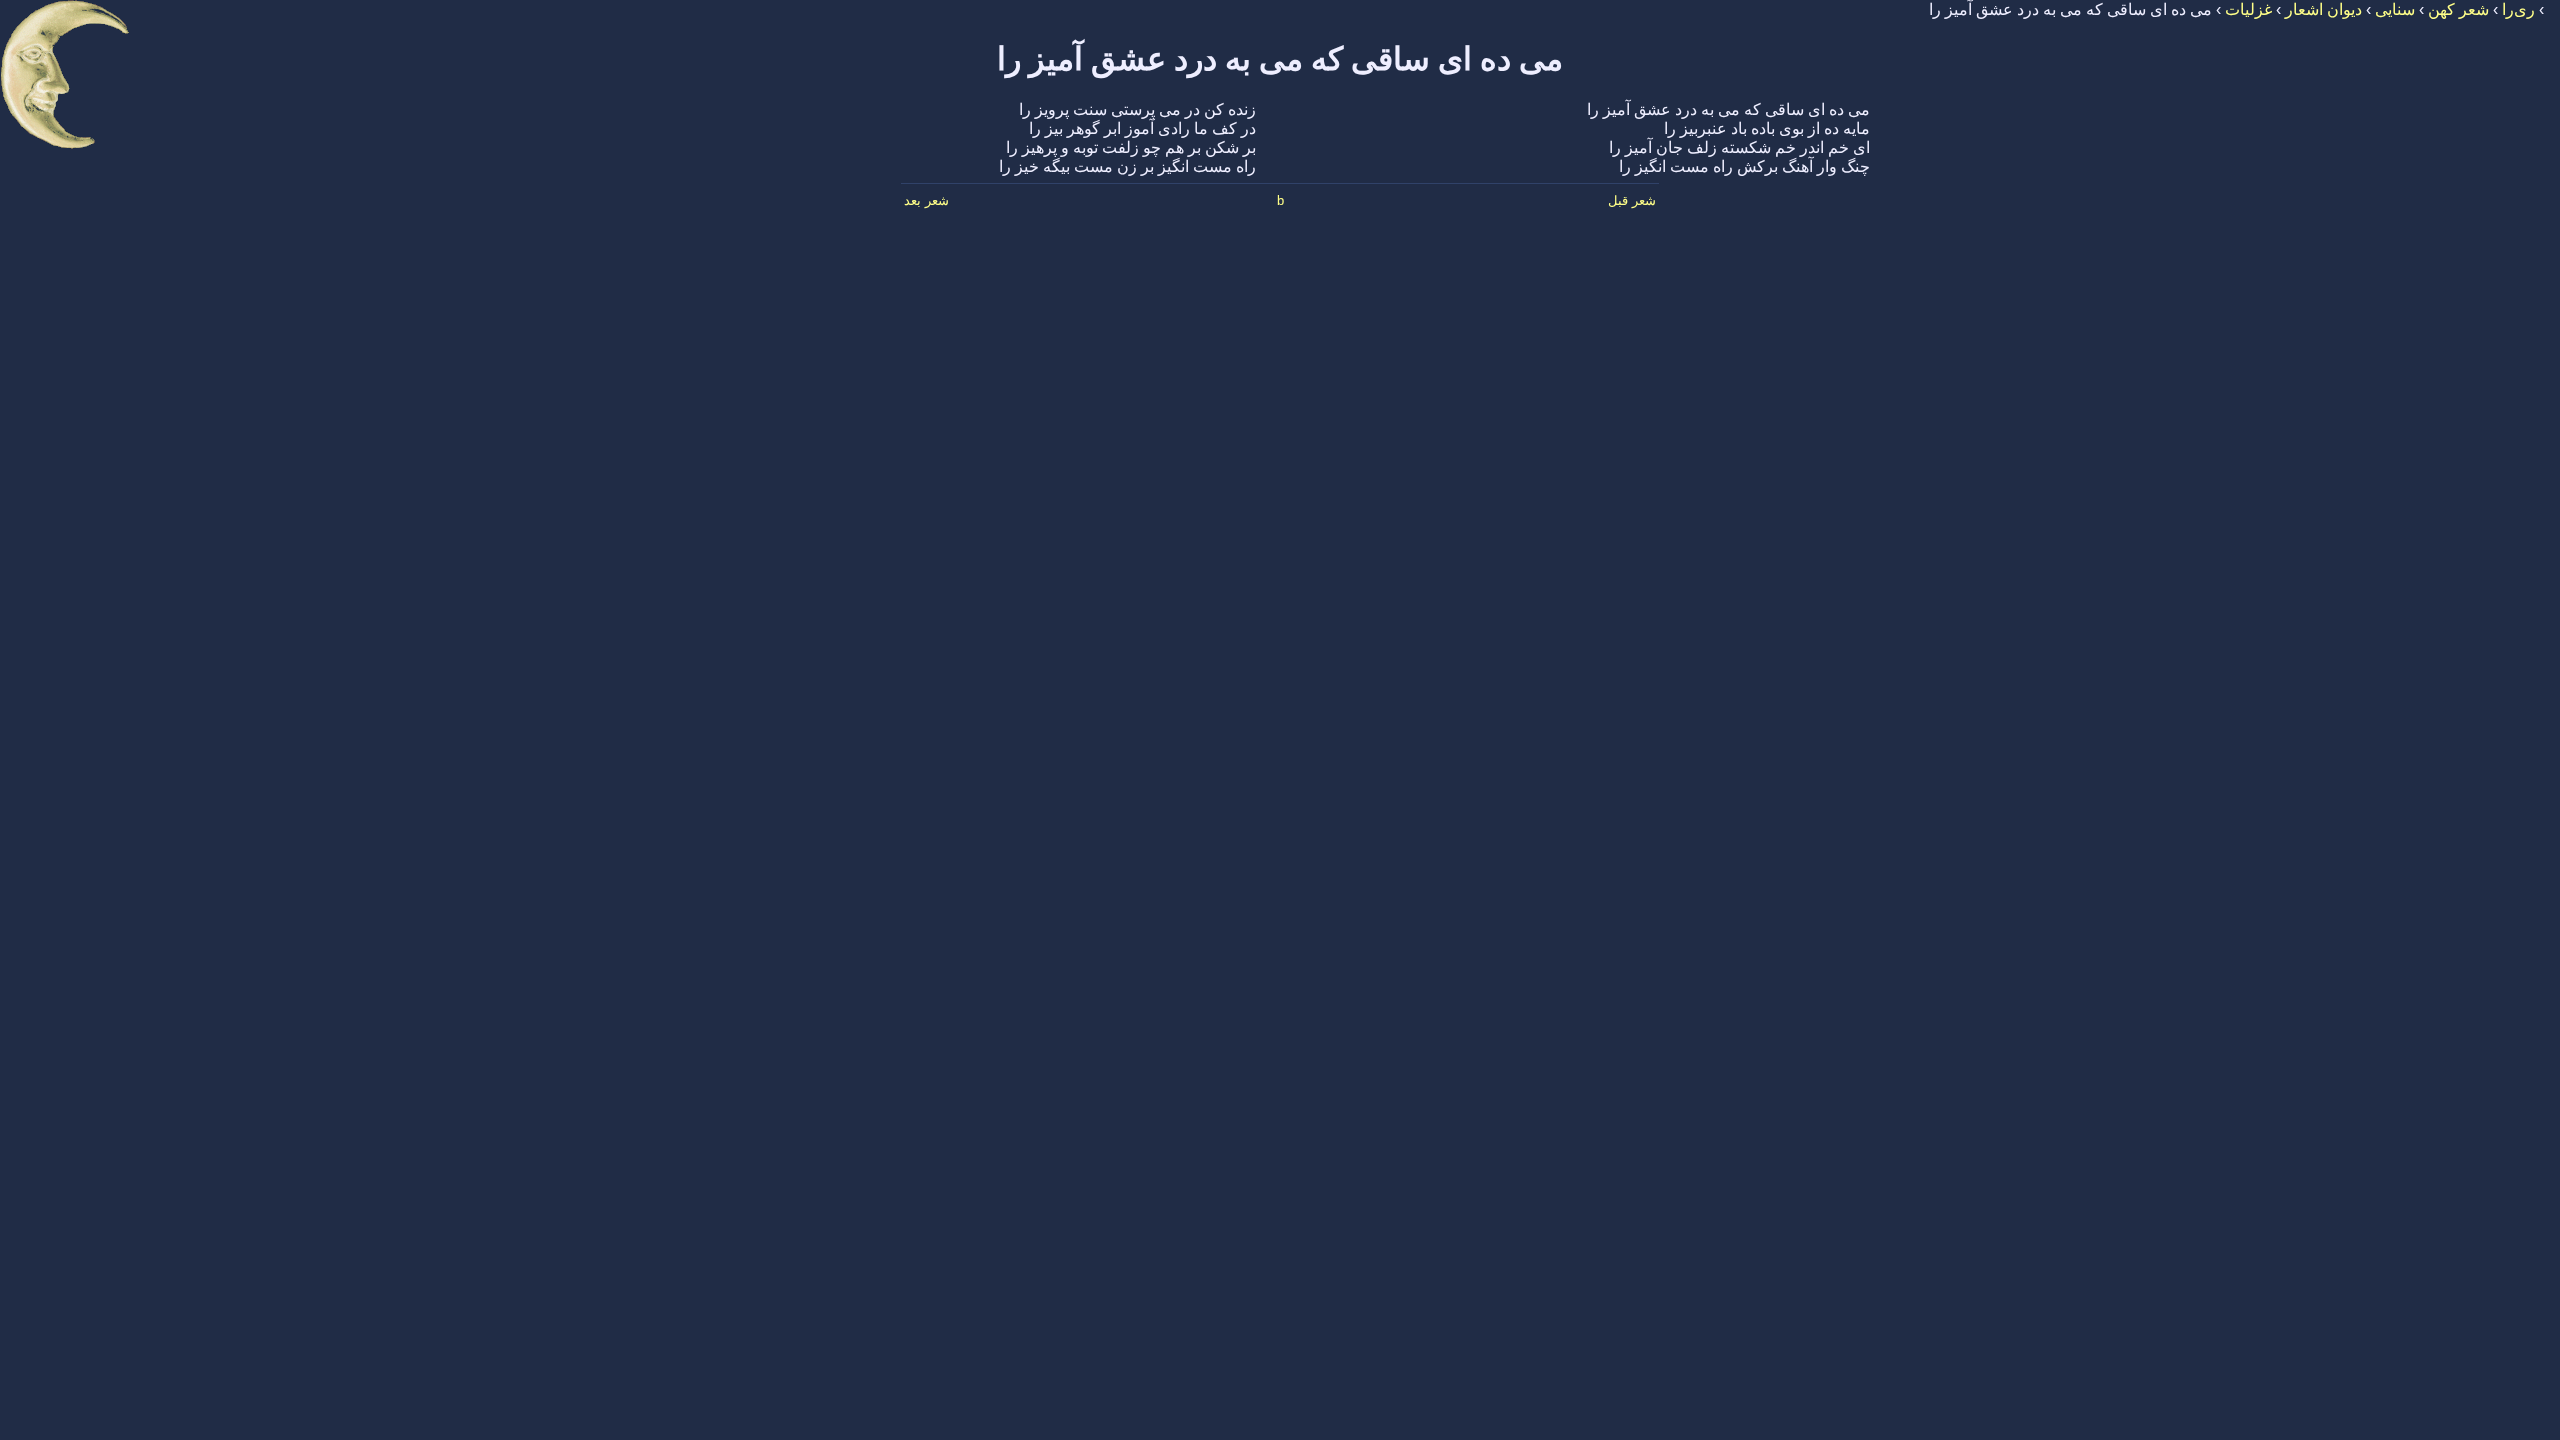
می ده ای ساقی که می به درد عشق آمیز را (1280, 59)
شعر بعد (926, 200)
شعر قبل (1632, 200)
